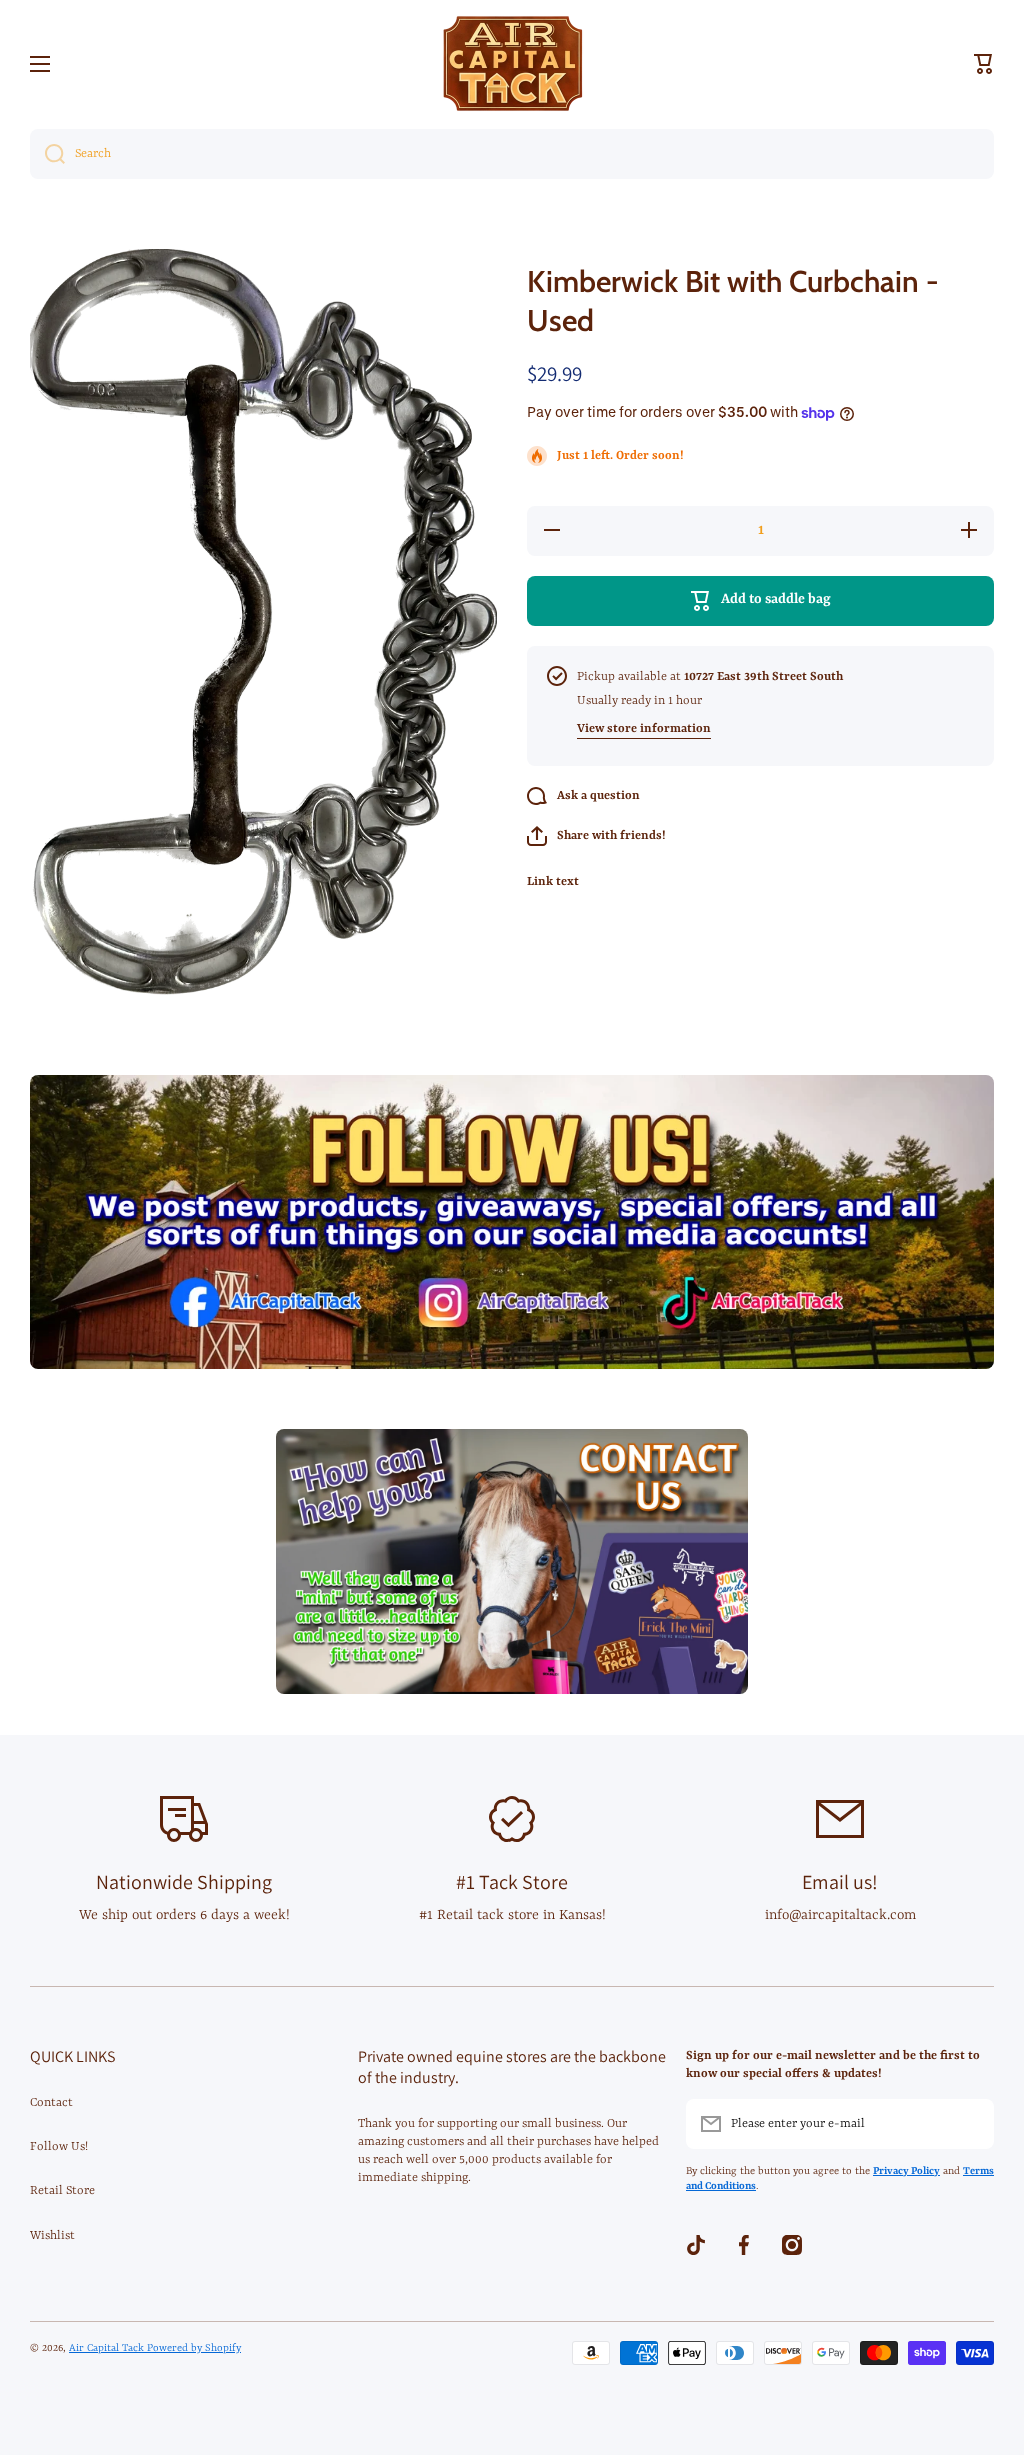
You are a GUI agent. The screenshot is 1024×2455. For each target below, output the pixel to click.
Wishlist (52, 2236)
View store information (644, 729)
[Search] (47, 154)
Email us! (840, 1882)
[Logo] (512, 63)
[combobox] (512, 154)
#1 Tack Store (512, 1882)
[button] (984, 64)
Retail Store (62, 2191)
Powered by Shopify (194, 2348)
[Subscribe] (969, 2124)
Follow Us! (59, 2147)
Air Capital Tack (108, 2348)
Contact (51, 2103)
